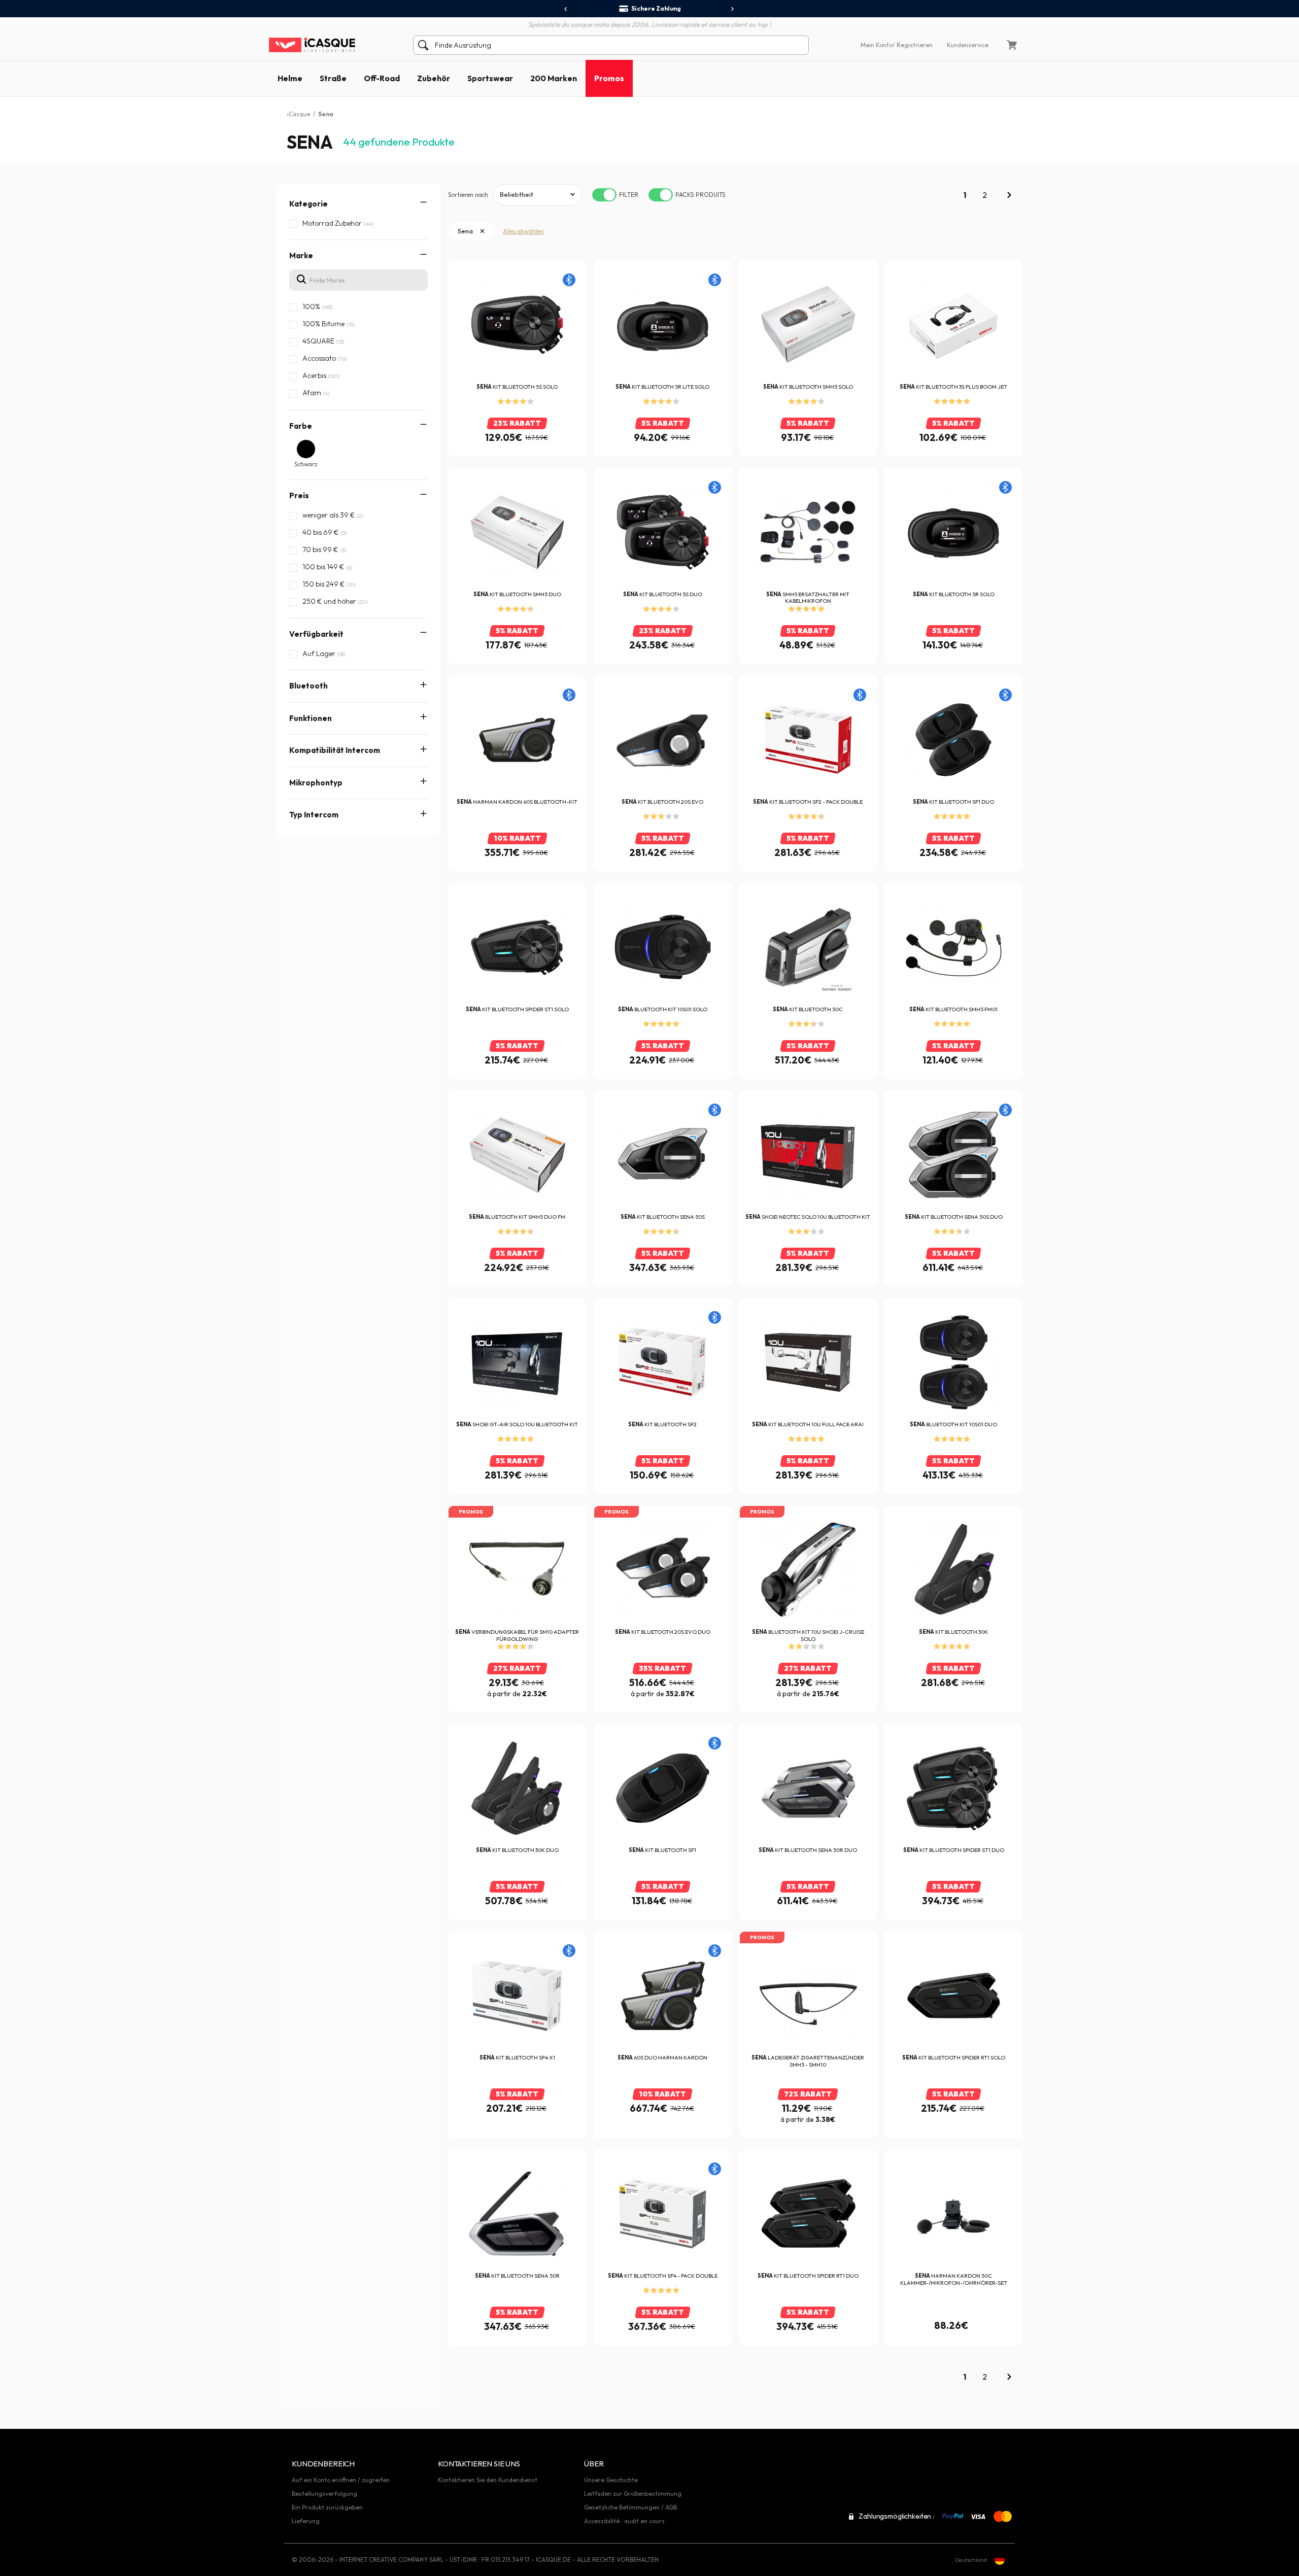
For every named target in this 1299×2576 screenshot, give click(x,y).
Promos (609, 78)
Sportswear (490, 78)
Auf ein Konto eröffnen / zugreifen (341, 2480)
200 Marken (554, 78)
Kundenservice (968, 45)
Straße (333, 78)
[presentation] (566, 9)
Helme (290, 78)
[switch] (604, 195)
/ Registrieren (913, 45)
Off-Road (382, 78)
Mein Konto (877, 45)
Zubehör (434, 78)
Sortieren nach (468, 195)
